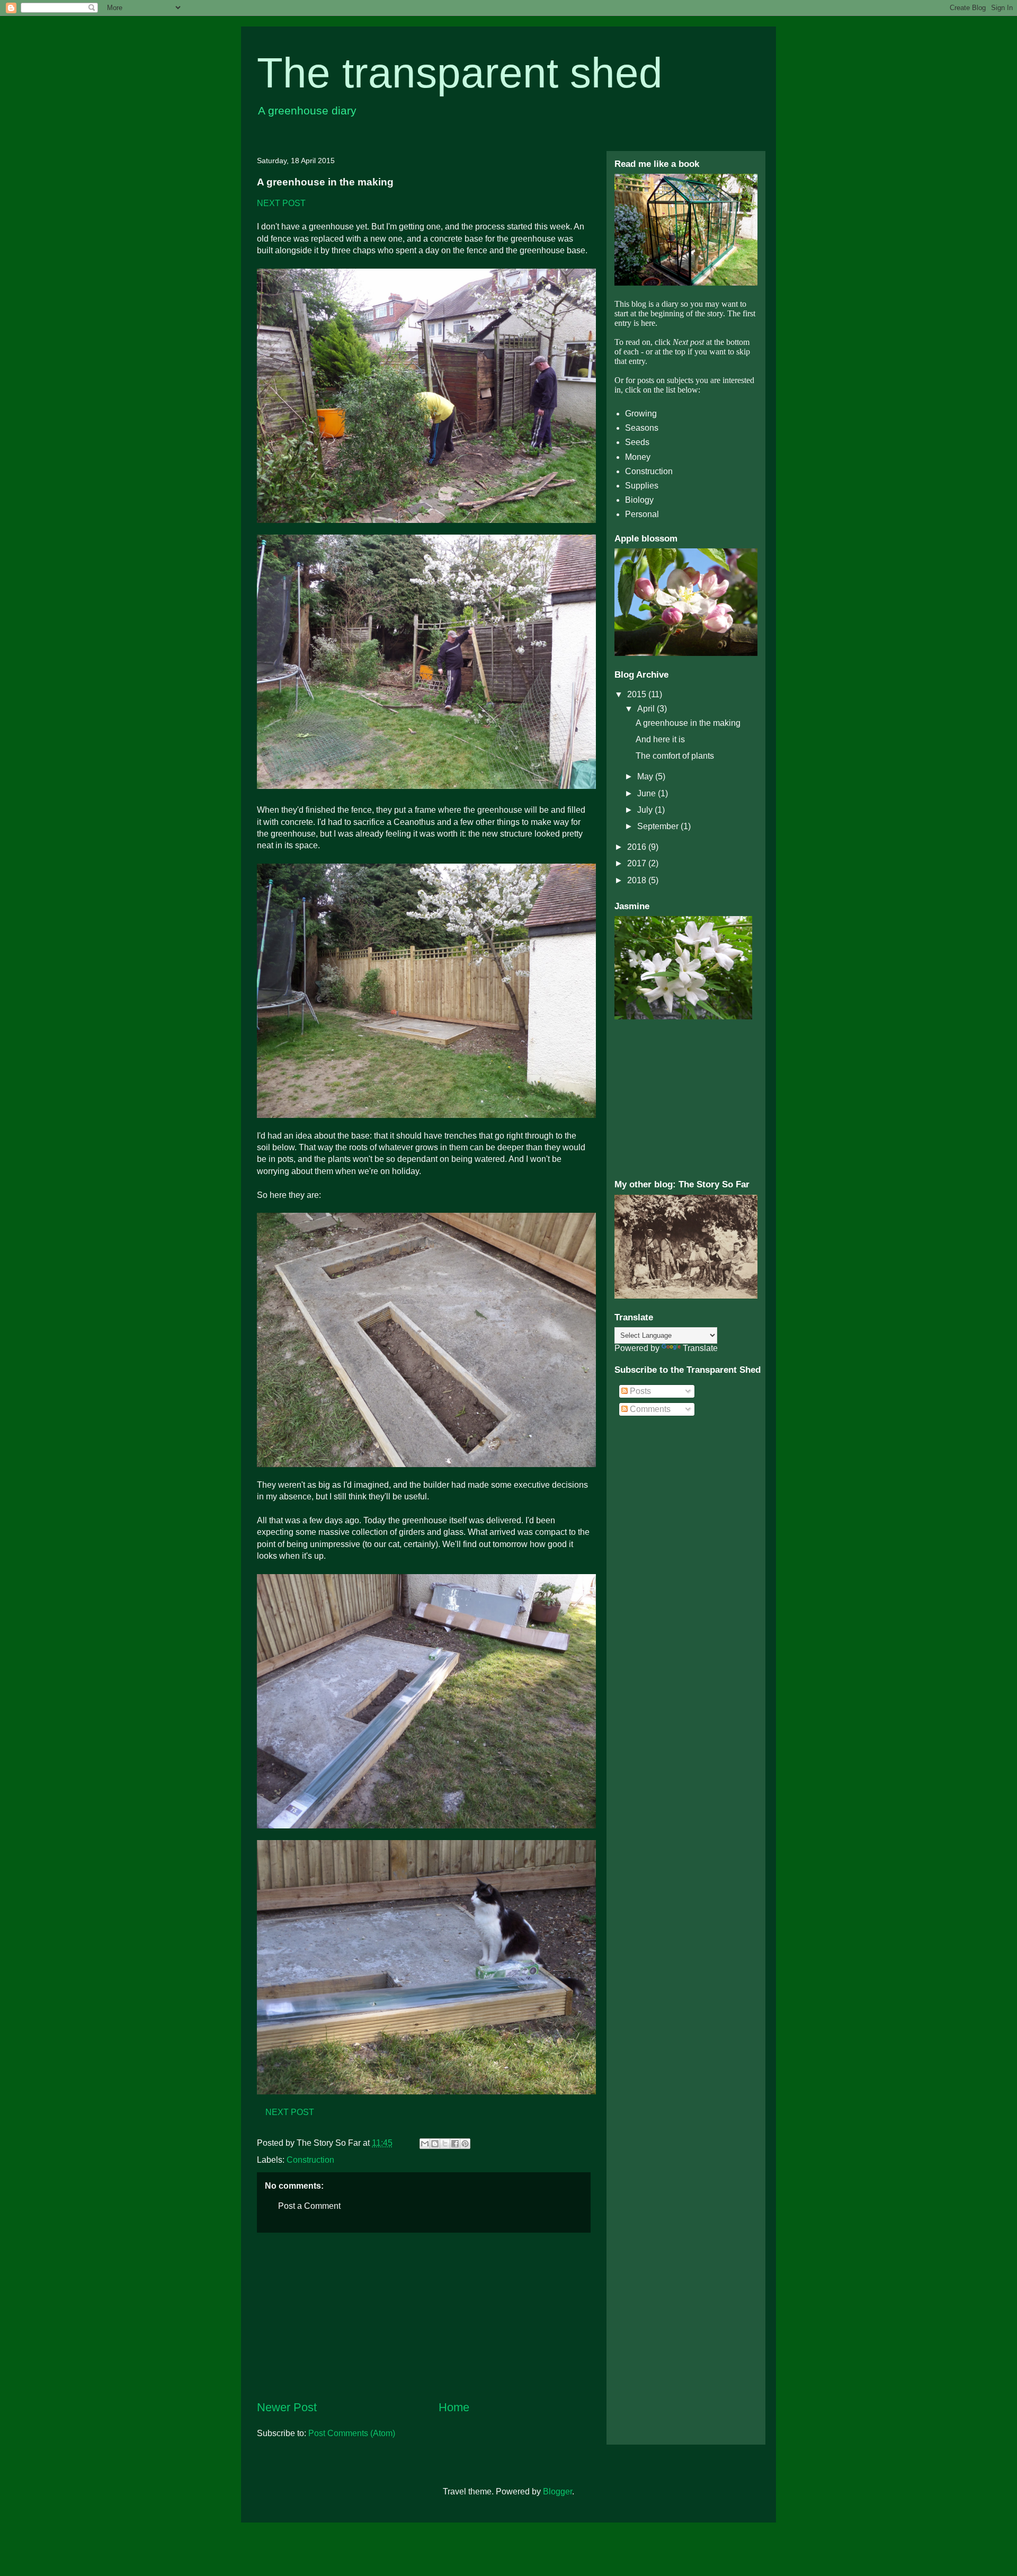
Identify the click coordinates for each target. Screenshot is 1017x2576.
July (646, 810)
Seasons (642, 428)
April (647, 709)
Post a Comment (309, 2206)
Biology (639, 500)
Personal (642, 514)
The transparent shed (460, 73)
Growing (641, 414)
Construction (310, 2160)
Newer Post (287, 2407)
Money (638, 457)
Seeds (637, 442)
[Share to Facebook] (455, 2144)
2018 (638, 880)
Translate (700, 1348)
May (646, 776)
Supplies (642, 486)
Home (454, 2407)
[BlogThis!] (435, 2144)
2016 (638, 847)
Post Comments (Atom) (352, 2433)
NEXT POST (281, 203)
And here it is (660, 739)
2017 (638, 863)
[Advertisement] (424, 2316)
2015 (638, 694)
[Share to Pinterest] (465, 2144)
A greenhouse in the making (688, 723)
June (648, 793)
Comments (649, 1409)
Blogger (557, 2491)
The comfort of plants (675, 756)
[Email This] (425, 2144)
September (659, 826)
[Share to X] (445, 2144)
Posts (639, 1391)
